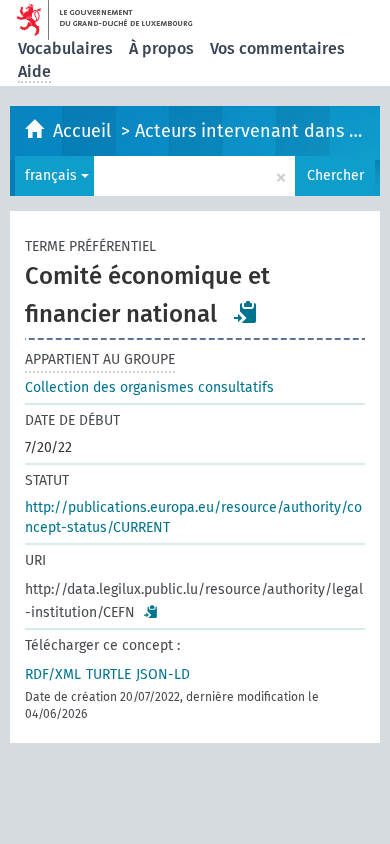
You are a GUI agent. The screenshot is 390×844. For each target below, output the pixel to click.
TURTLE (108, 674)
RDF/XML (53, 674)
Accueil (84, 131)
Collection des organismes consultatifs (149, 387)
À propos (161, 48)
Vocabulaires (65, 48)
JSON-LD (163, 674)
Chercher (335, 175)
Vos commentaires (277, 48)
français (53, 175)
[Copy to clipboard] (246, 312)
